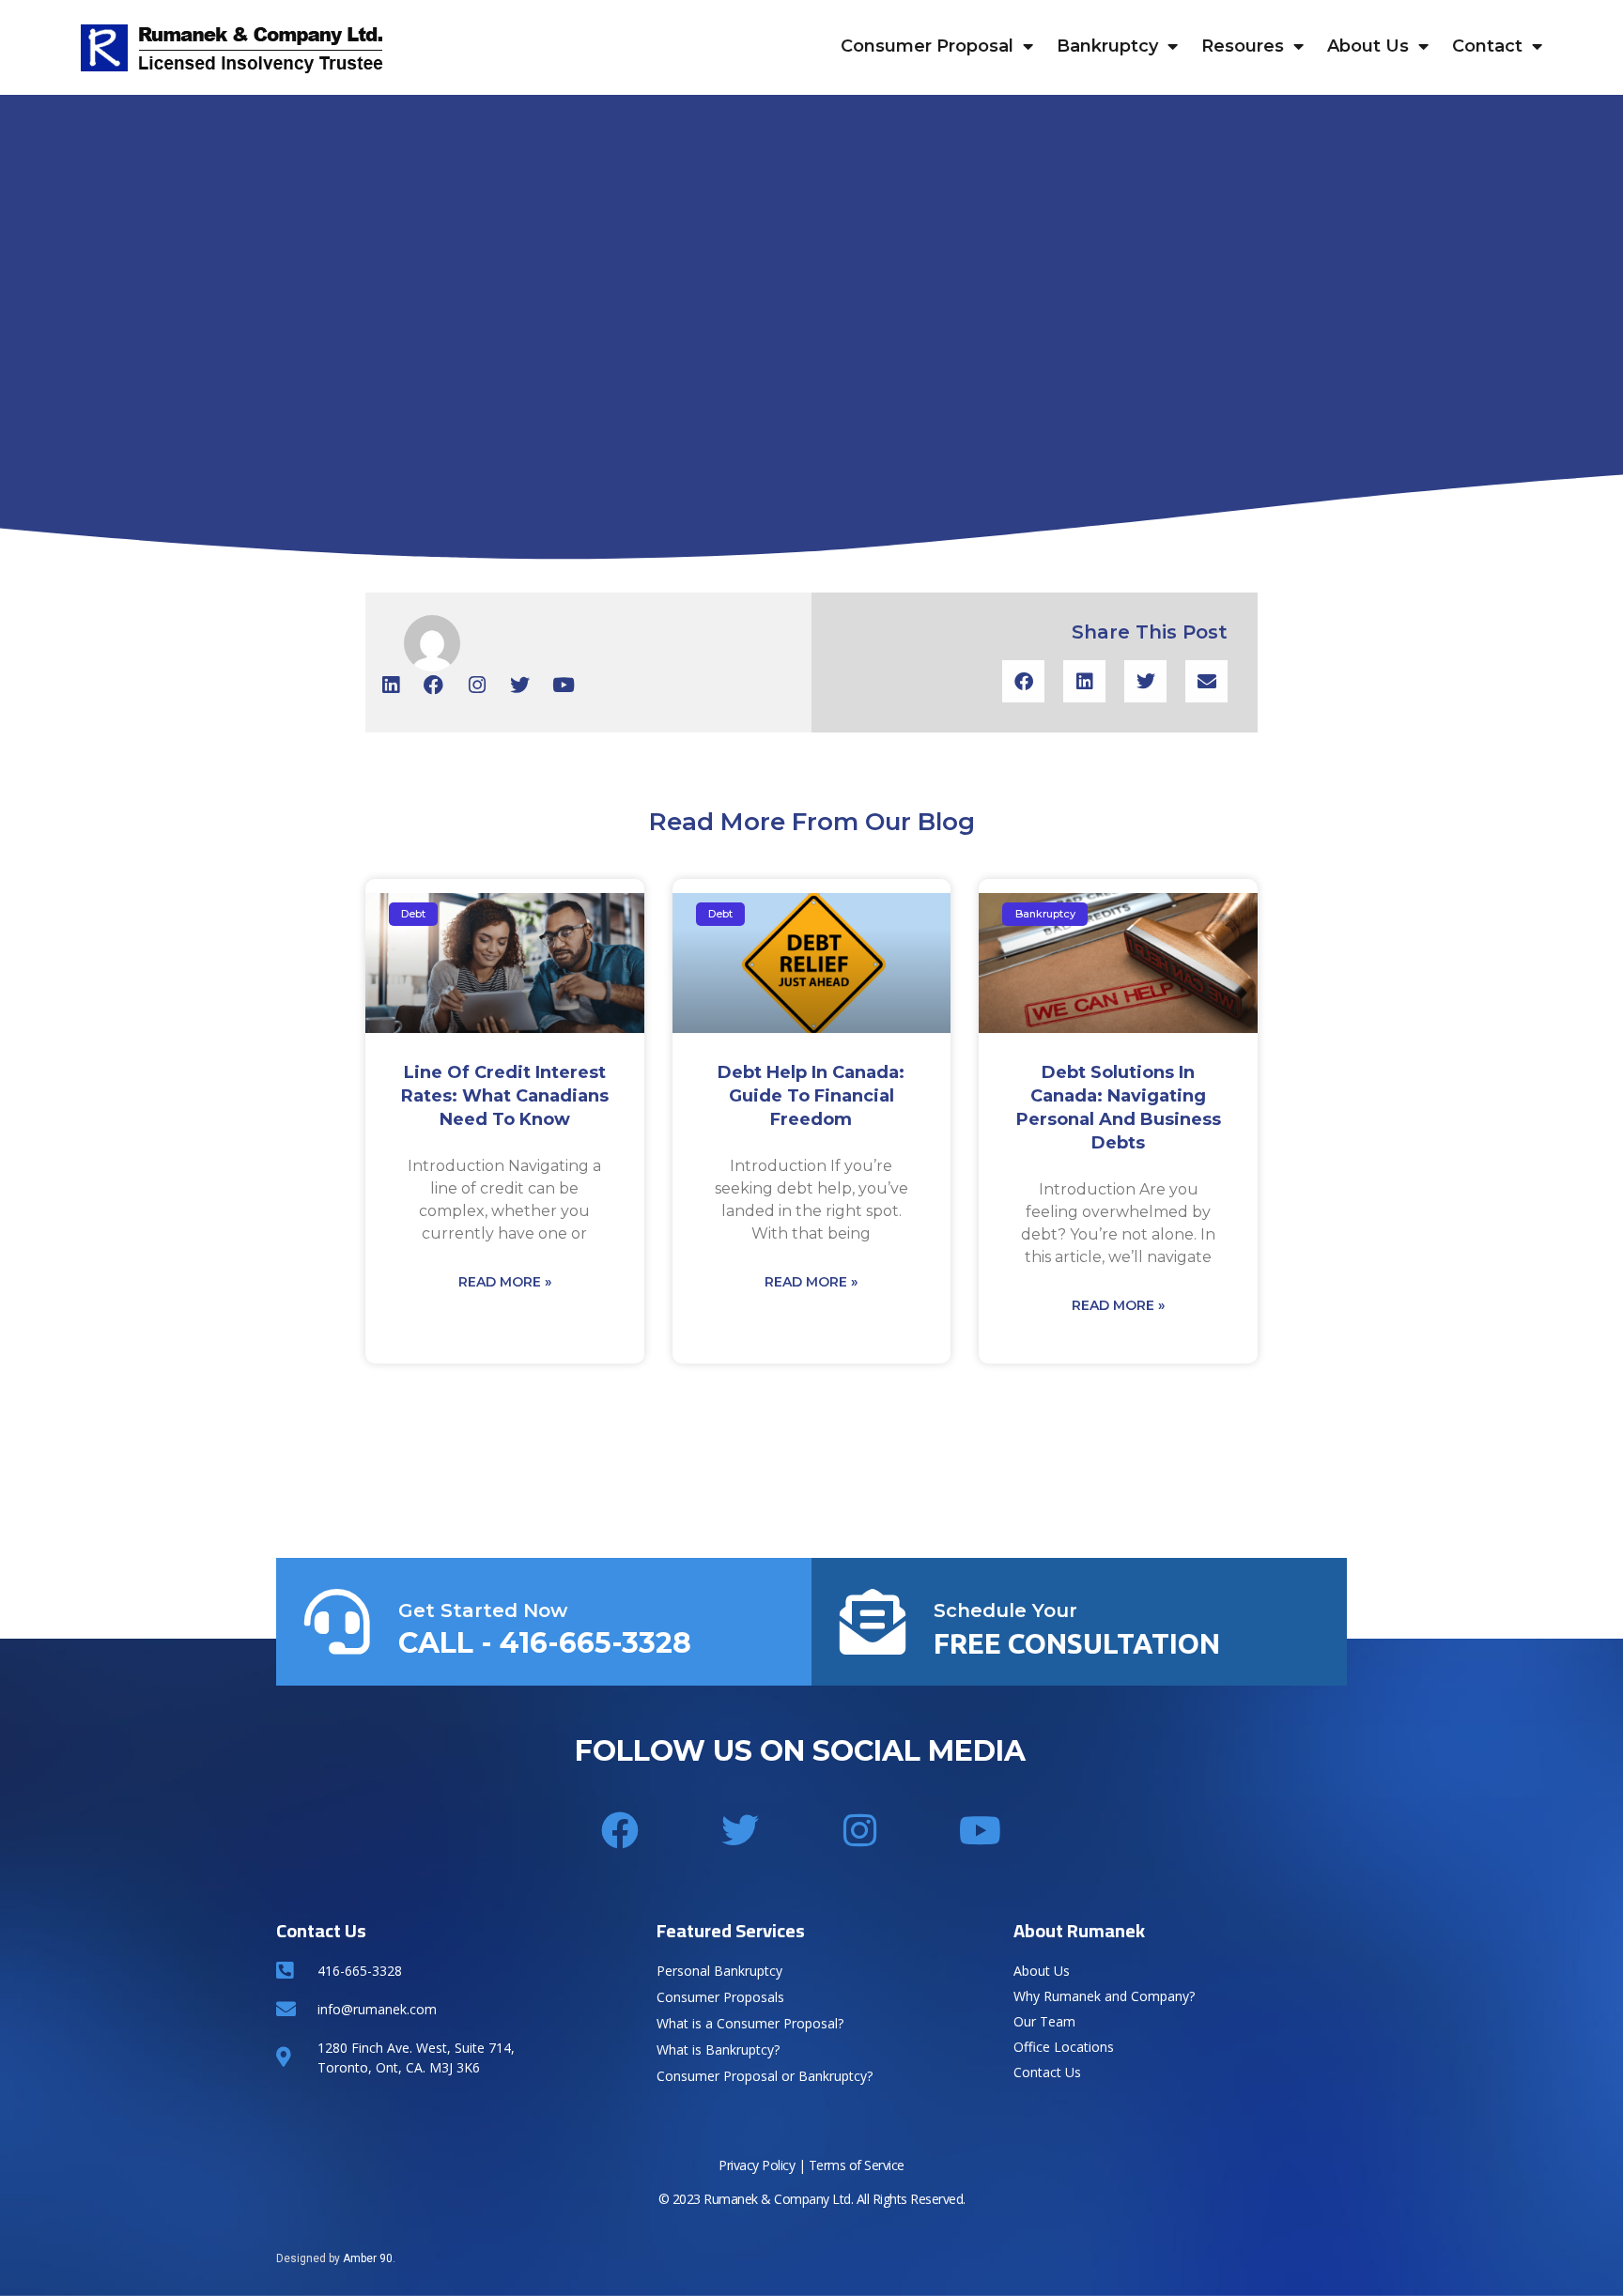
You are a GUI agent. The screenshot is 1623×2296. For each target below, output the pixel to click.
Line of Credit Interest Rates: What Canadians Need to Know (505, 1096)
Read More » (505, 1282)
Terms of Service (857, 2165)
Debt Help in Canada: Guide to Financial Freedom (811, 1096)
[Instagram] (477, 685)
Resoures (1243, 46)
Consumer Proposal (927, 46)
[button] (1023, 681)
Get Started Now (483, 1610)
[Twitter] (520, 685)
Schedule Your (1005, 1610)
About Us (1368, 46)
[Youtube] (563, 685)
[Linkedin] (390, 685)
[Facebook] (433, 685)
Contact (1487, 46)
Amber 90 (368, 2258)
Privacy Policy (757, 2165)
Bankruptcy (1107, 46)
